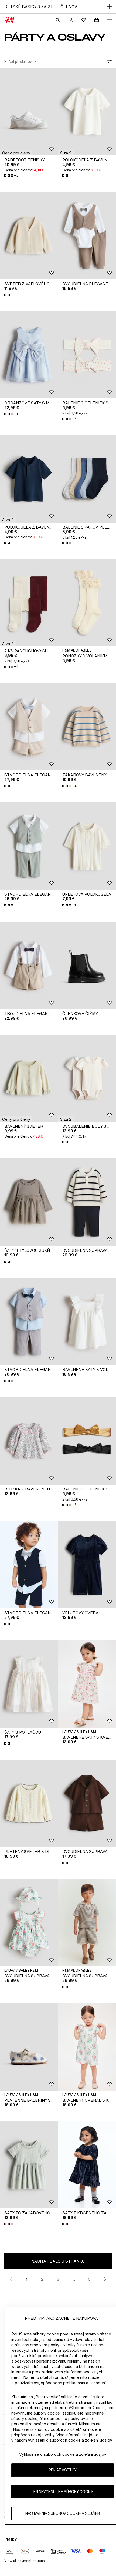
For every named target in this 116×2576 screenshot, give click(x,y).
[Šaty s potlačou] (29, 1684)
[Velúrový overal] (87, 1565)
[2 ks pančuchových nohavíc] (29, 603)
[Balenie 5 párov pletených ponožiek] (87, 479)
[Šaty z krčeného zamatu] (87, 2165)
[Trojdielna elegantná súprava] (29, 965)
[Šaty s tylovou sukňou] (29, 1202)
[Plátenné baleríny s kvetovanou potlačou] (29, 2047)
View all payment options (24, 2561)
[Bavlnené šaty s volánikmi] (87, 1322)
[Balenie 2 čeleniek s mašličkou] (87, 355)
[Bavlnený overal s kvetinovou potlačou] (87, 2047)
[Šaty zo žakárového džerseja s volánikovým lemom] (29, 2165)
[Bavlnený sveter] (29, 1078)
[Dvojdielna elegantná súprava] (87, 236)
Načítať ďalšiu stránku (58, 2261)
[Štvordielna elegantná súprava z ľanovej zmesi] (29, 727)
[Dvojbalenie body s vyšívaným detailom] (87, 1078)
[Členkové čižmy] (87, 965)
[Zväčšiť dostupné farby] (66, 176)
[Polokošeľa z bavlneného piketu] (87, 112)
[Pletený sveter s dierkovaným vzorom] (29, 1804)
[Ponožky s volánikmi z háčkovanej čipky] (87, 603)
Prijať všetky (63, 2470)
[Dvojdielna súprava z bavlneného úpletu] (87, 1923)
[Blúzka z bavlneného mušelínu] (29, 1441)
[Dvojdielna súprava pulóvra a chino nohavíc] (87, 1202)
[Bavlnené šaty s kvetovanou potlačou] (87, 1684)
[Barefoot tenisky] (29, 112)
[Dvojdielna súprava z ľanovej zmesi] (87, 1804)
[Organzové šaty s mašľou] (29, 355)
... (74, 2279)
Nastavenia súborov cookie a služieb (63, 2513)
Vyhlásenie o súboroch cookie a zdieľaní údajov (63, 2454)
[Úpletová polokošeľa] (87, 846)
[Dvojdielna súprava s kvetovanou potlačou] (29, 1923)
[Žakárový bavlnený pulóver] (87, 727)
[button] (16, 153)
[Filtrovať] (108, 62)
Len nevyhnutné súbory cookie (63, 2492)
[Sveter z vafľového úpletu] (29, 236)
